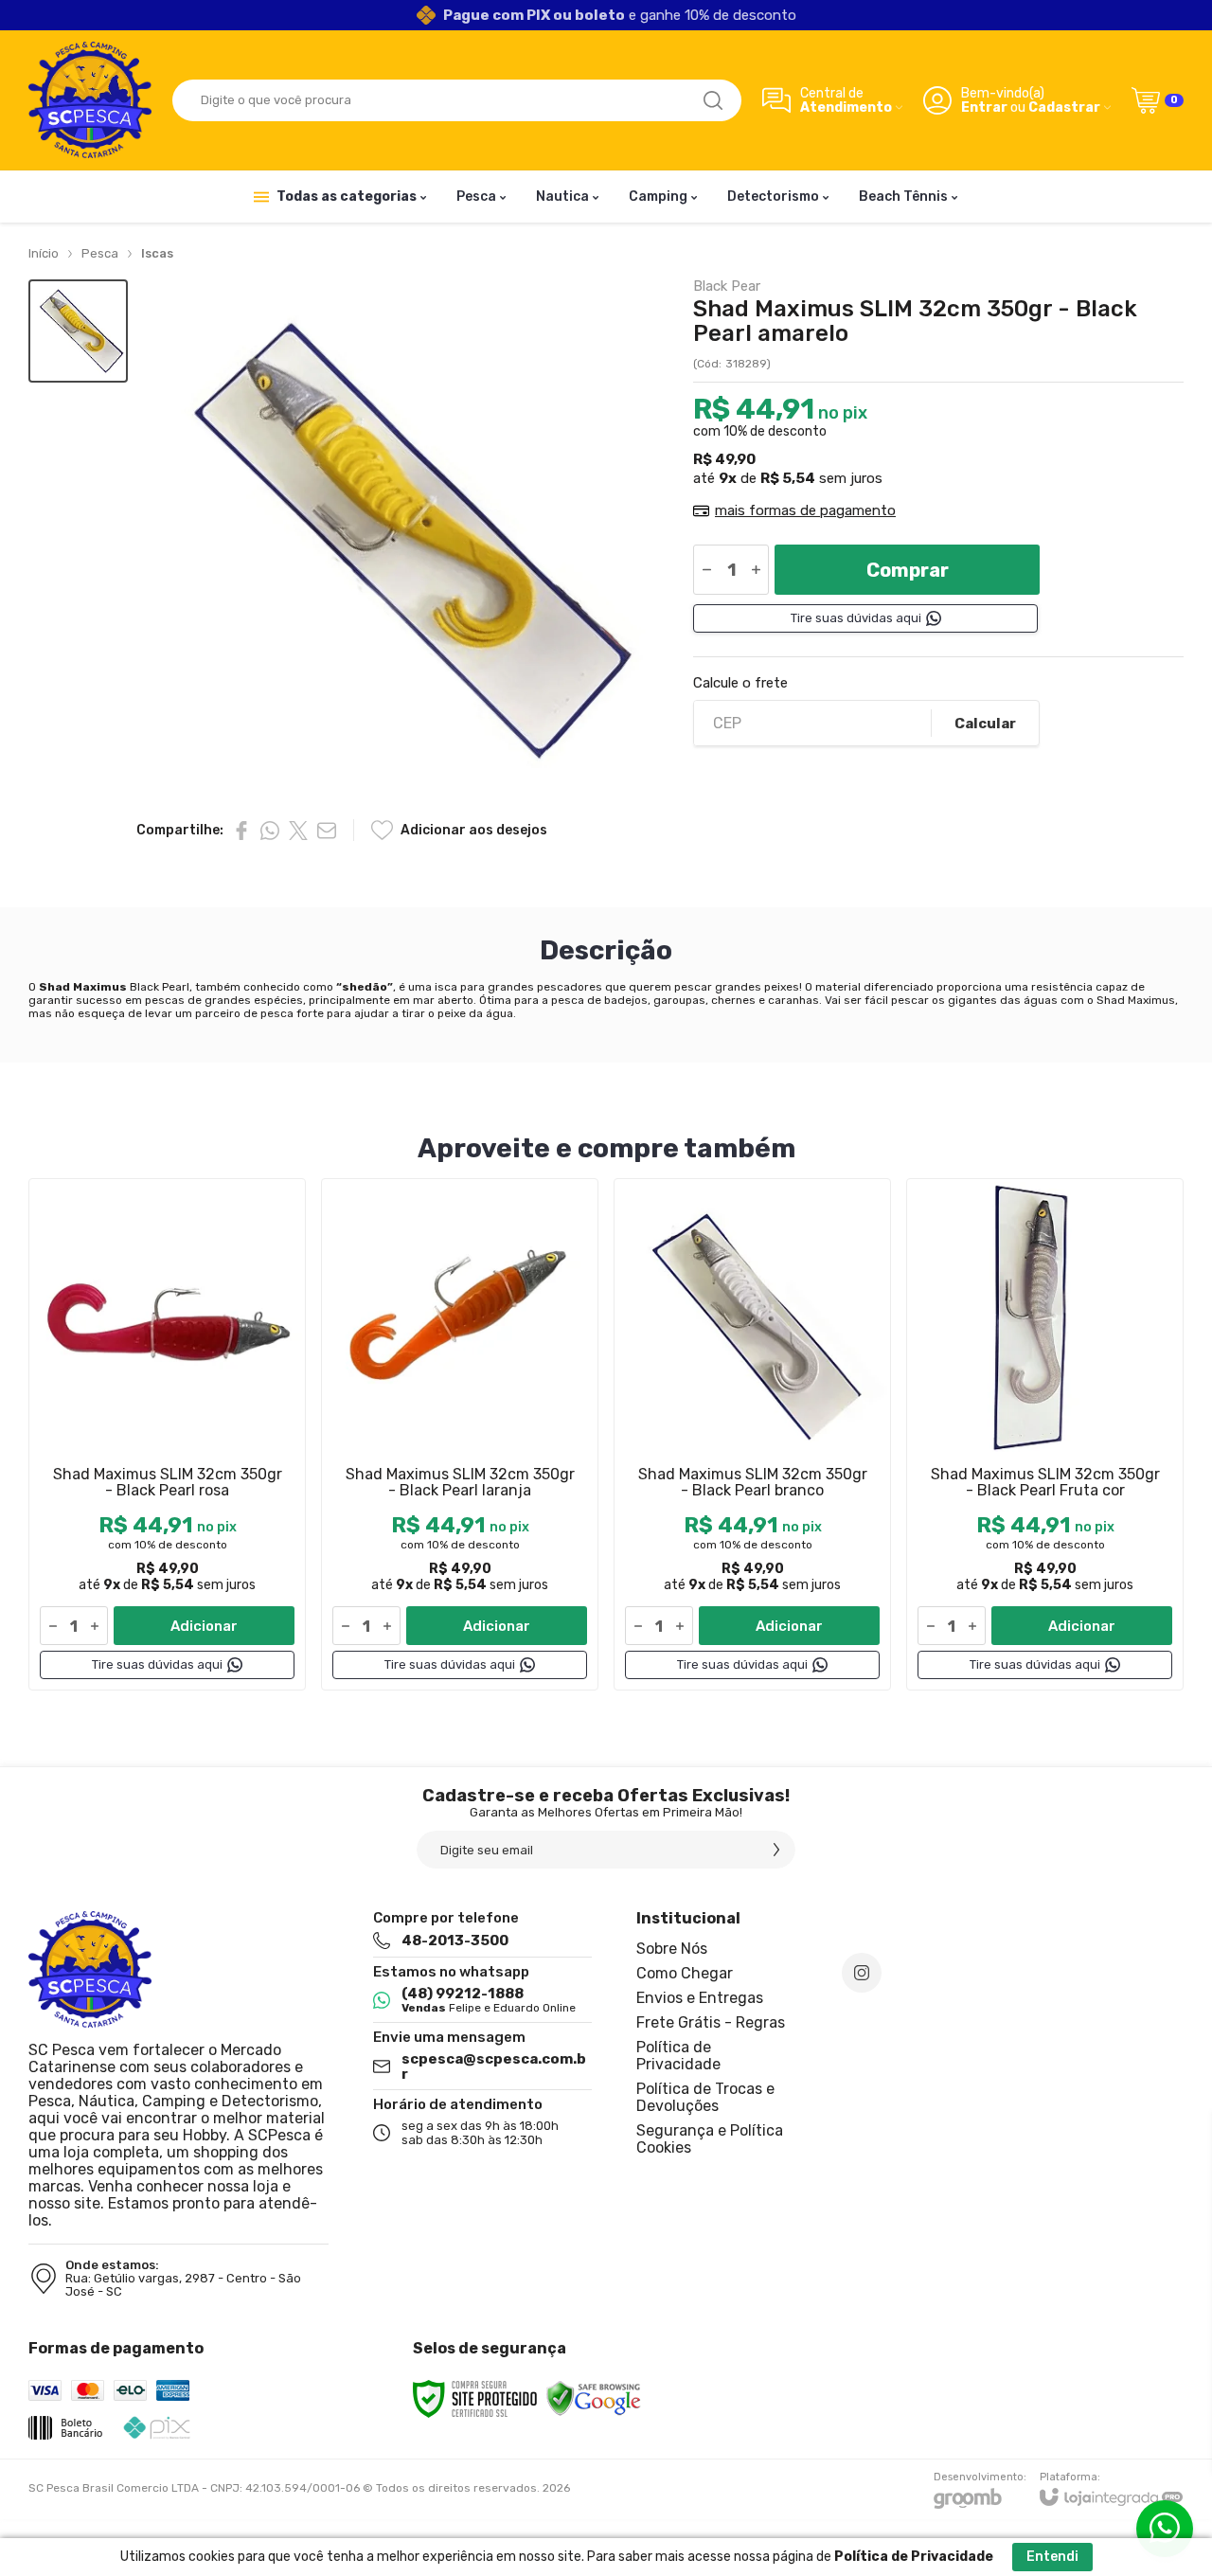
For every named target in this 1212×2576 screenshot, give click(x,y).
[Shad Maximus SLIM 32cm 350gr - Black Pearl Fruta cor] (1045, 1434)
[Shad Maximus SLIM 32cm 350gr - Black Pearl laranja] (460, 1434)
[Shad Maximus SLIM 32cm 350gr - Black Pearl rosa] (167, 1434)
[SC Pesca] (90, 100)
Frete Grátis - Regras (711, 2022)
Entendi (1052, 2557)
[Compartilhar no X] (298, 831)
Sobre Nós (672, 1949)
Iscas (157, 253)
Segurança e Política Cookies (710, 2139)
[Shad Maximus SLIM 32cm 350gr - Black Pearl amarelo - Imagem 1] (78, 331)
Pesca (100, 253)
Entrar (984, 107)
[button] (78, 331)
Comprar (908, 570)
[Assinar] (776, 1850)
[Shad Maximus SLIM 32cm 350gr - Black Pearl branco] (752, 1434)
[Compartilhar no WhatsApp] (270, 831)
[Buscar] (713, 100)
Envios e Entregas (700, 1998)
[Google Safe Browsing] (594, 2398)
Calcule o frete (740, 683)
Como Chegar (685, 1973)
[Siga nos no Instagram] (862, 1973)
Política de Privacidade (678, 2056)
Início (44, 253)
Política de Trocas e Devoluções (705, 2097)
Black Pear (727, 286)
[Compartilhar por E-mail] (327, 831)
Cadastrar (1064, 107)
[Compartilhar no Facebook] (241, 831)
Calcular (985, 724)
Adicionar (204, 1626)
